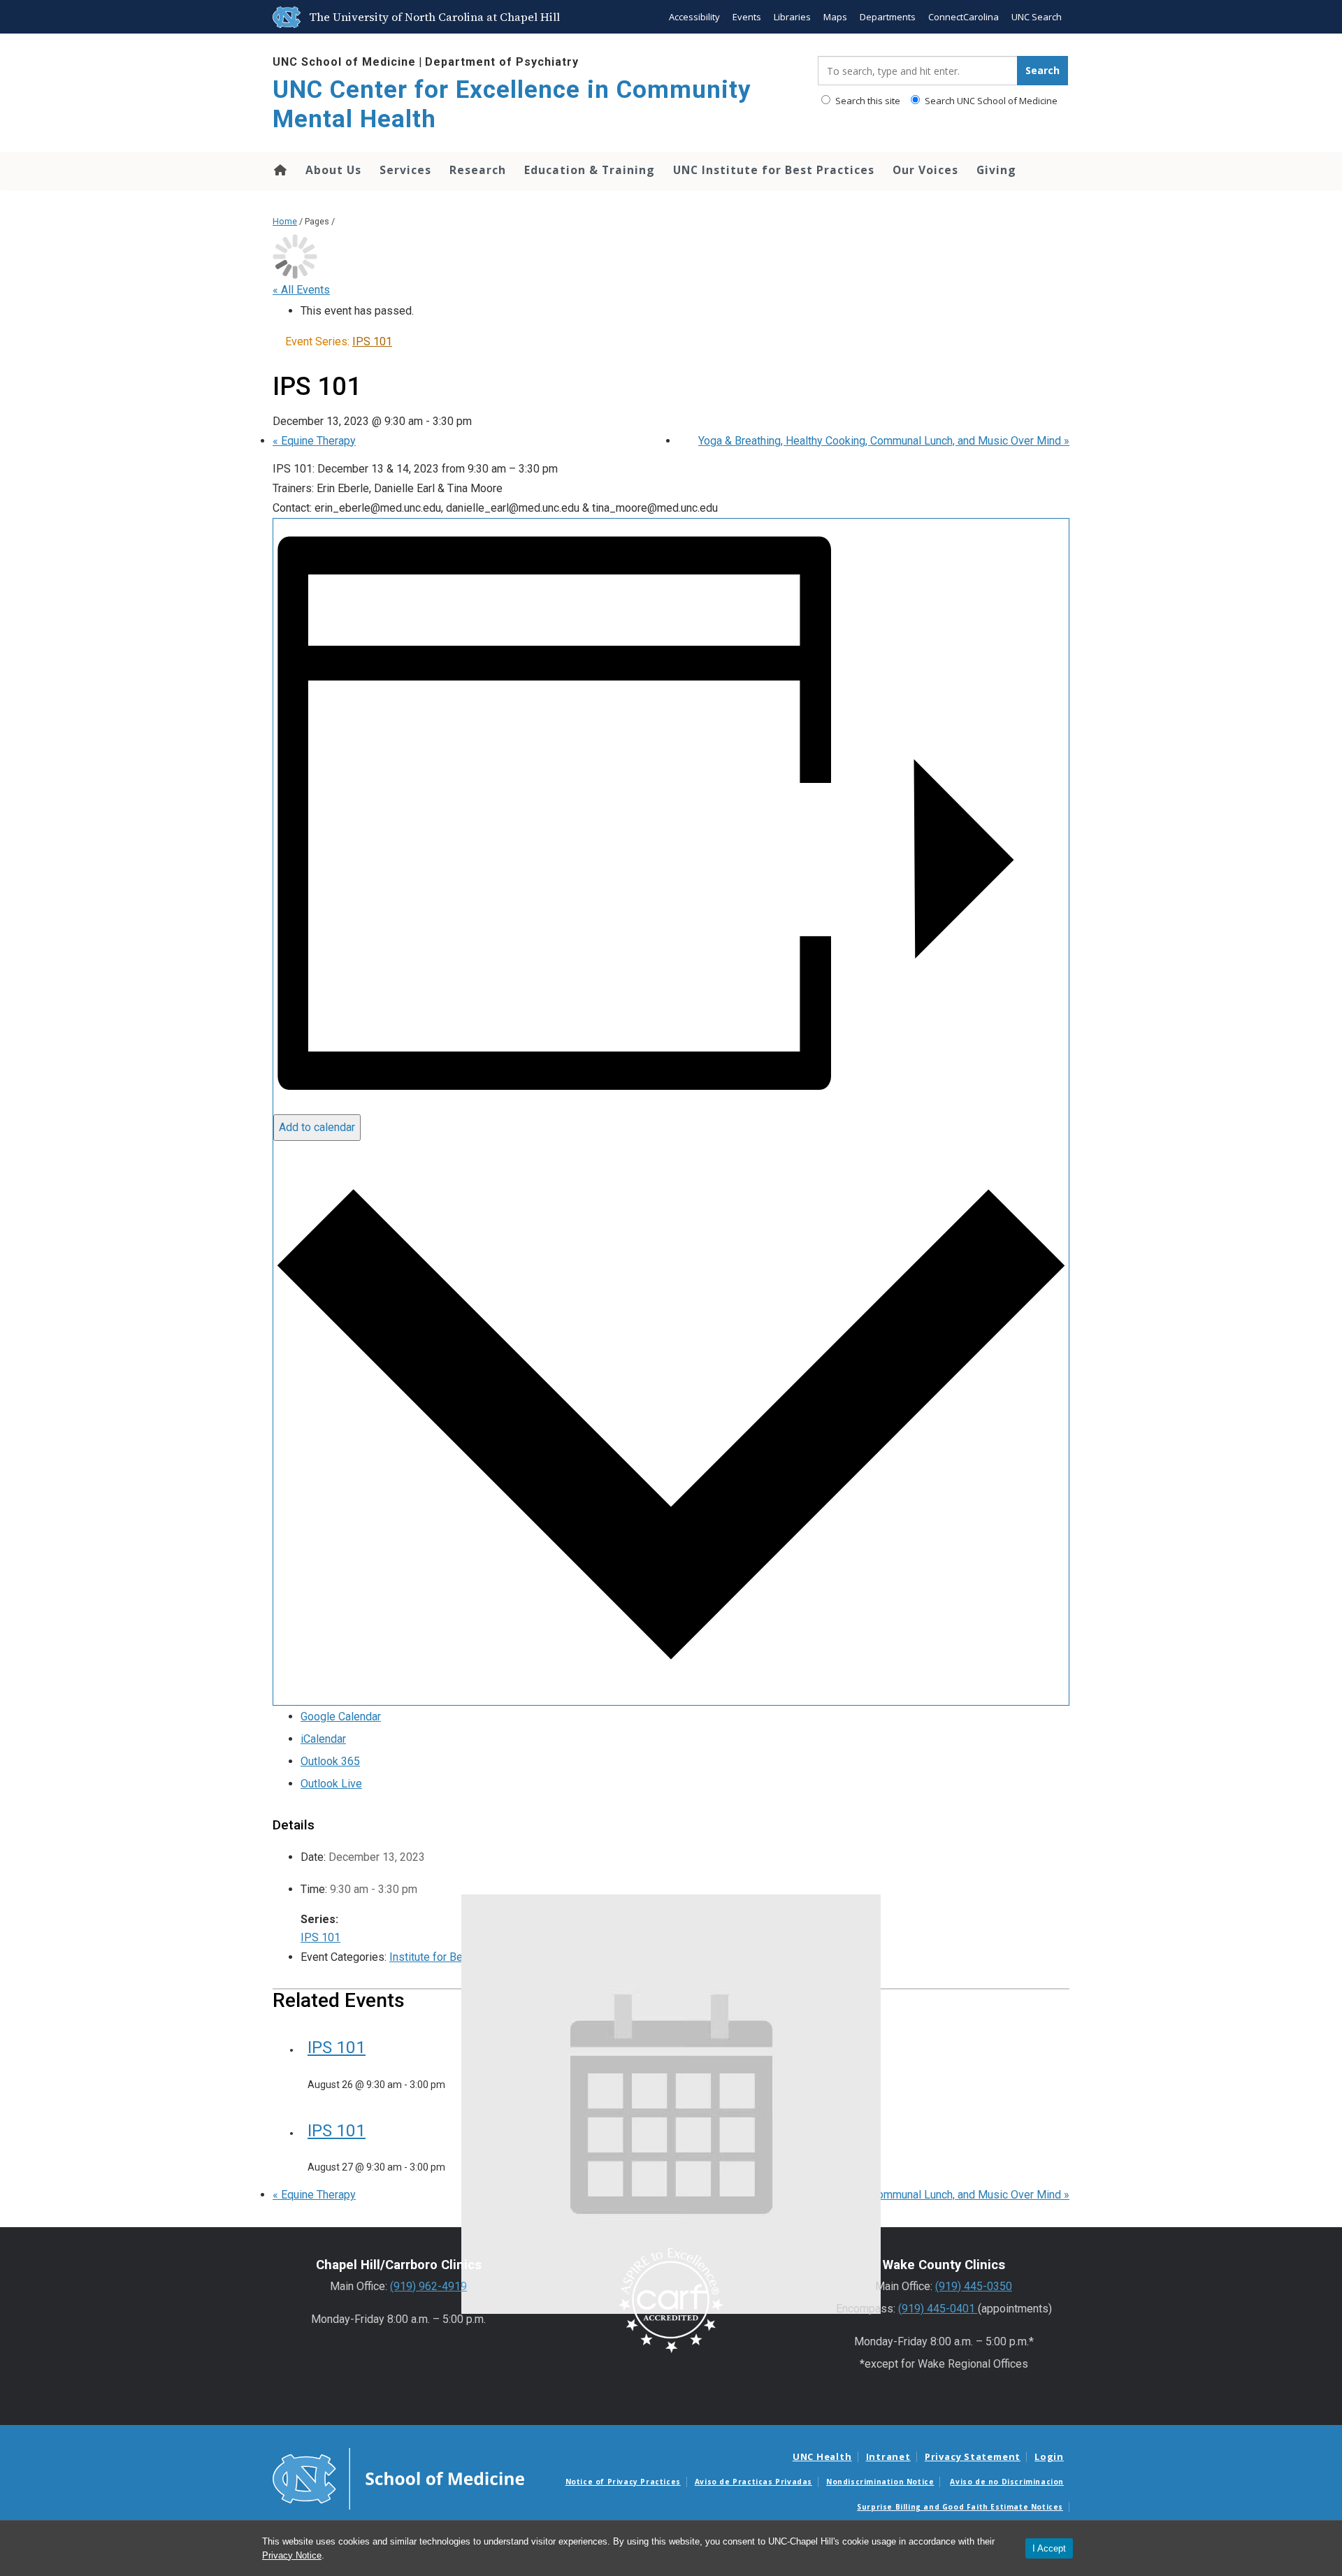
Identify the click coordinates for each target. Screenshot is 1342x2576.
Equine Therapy (314, 441)
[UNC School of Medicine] (398, 2478)
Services (405, 170)
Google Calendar (341, 1717)
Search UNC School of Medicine (990, 101)
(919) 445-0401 (938, 2309)
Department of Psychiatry (502, 62)
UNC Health (822, 2456)
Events (747, 17)
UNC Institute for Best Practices (774, 170)
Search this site (867, 101)
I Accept (1049, 2548)
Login (1049, 2456)
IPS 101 (320, 1937)
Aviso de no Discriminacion (1007, 2482)
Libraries (792, 17)
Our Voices (925, 170)
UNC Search (1037, 17)
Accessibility (694, 17)
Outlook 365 (330, 1761)
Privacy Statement (973, 2456)
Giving (996, 170)
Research (478, 170)
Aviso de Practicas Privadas (753, 2482)
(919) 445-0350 (974, 2286)
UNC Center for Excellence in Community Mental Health (512, 105)
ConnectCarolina (964, 17)
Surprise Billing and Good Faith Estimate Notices (960, 2507)
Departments (888, 17)
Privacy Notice (292, 2555)
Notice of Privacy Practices (623, 2482)
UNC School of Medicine (344, 62)
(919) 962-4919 (428, 2286)
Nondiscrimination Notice (880, 2482)
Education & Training (590, 170)
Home (279, 170)
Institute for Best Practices (456, 1957)
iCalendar (323, 1739)
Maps (835, 17)
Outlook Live (331, 1784)
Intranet (888, 2456)
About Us (333, 170)
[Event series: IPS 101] (452, 2085)
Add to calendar (317, 1127)
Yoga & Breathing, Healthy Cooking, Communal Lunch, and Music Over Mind (884, 441)
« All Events (301, 290)
